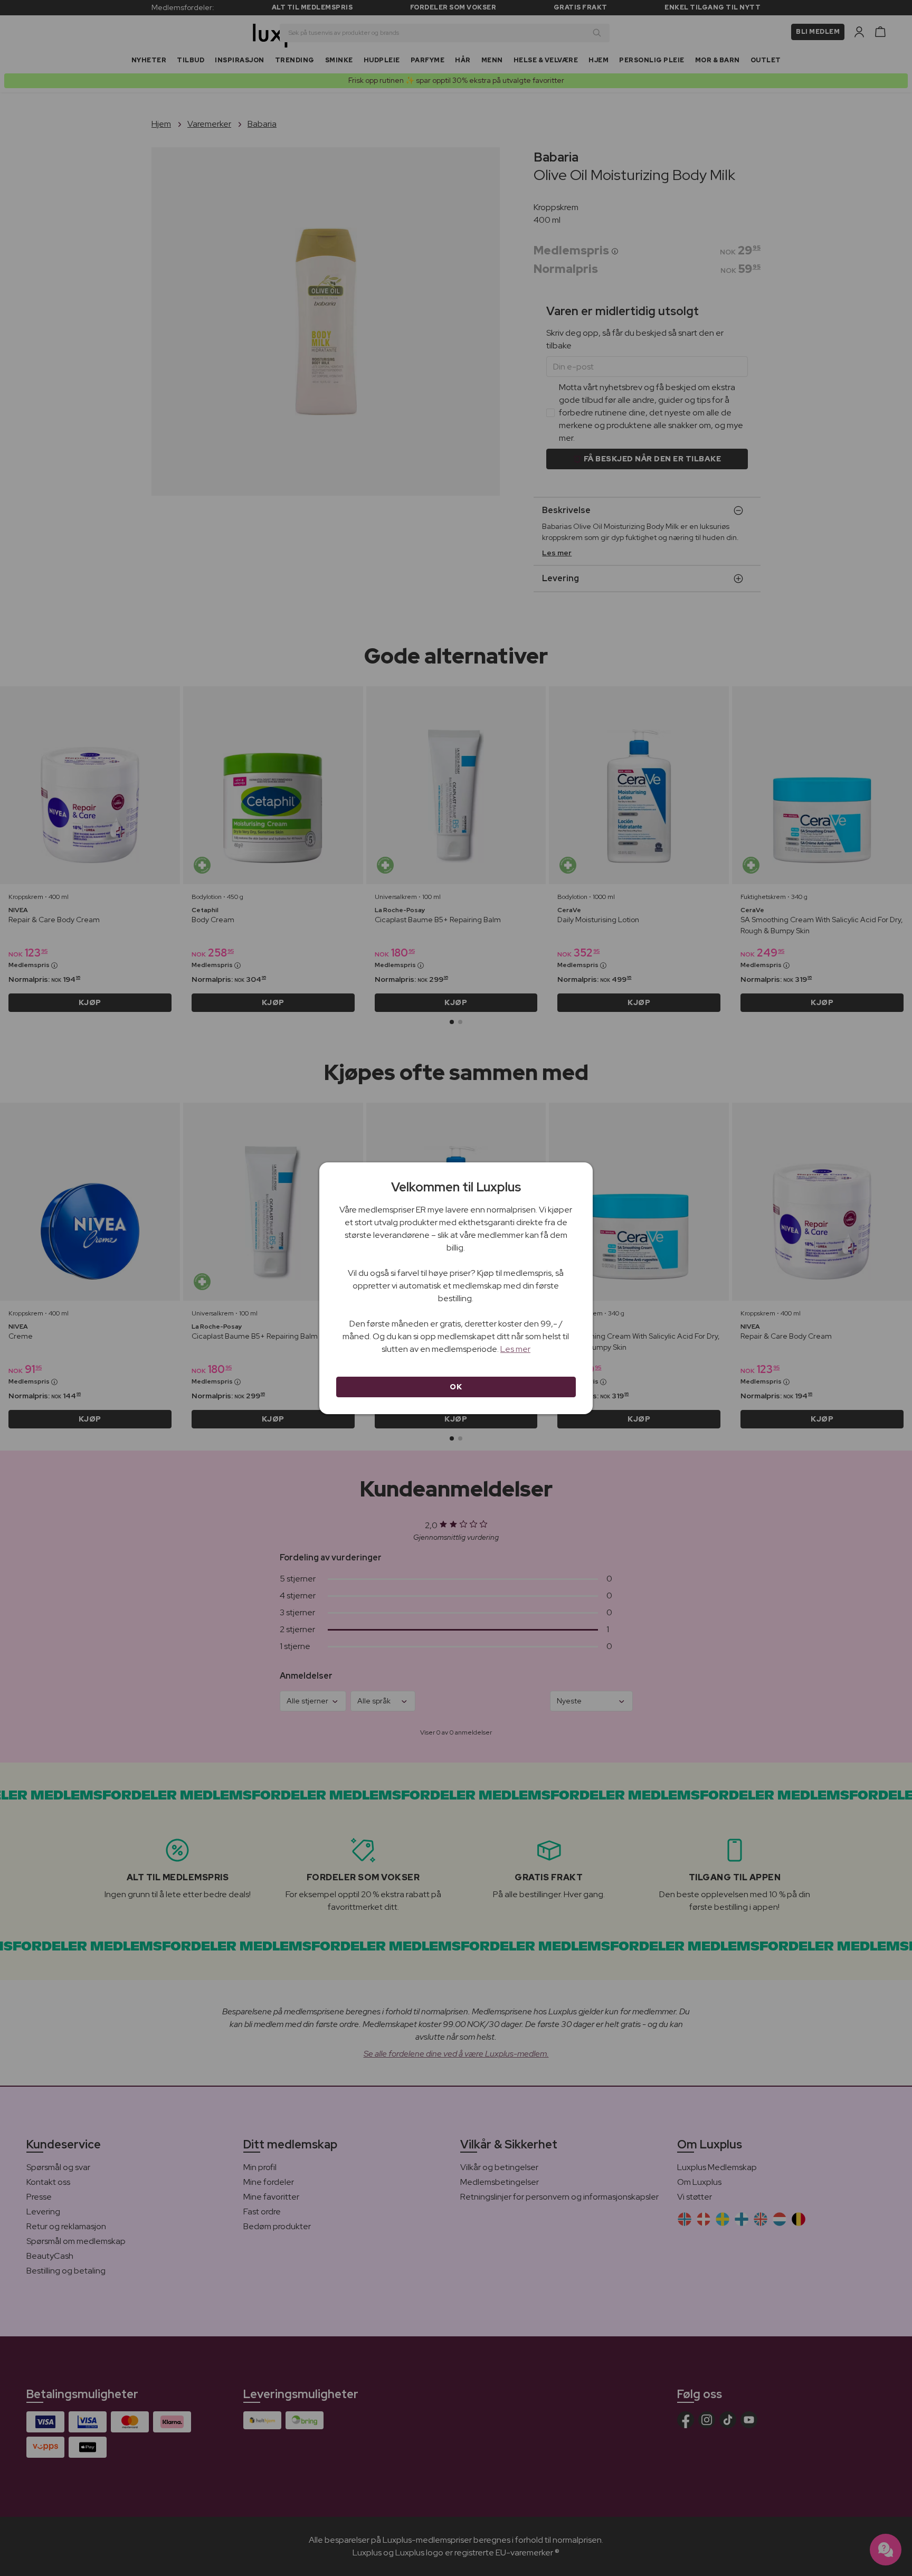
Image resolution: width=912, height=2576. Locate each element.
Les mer (515, 1349)
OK (456, 1387)
